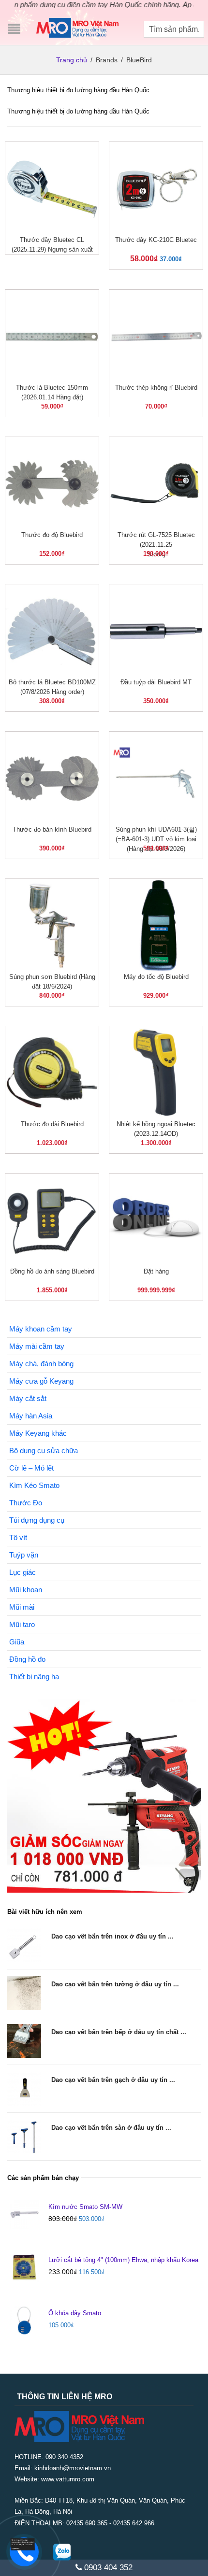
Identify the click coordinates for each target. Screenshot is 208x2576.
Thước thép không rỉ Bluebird (156, 388)
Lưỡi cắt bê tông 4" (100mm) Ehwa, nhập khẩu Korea (123, 2260)
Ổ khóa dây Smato (75, 2313)
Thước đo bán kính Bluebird (52, 829)
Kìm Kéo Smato (34, 1485)
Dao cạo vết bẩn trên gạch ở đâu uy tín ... (113, 2080)
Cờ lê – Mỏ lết (31, 1468)
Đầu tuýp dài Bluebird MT (156, 682)
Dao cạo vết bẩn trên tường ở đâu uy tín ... (115, 1984)
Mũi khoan (26, 1590)
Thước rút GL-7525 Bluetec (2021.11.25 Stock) (156, 545)
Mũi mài (22, 1607)
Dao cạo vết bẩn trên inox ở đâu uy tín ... (112, 1936)
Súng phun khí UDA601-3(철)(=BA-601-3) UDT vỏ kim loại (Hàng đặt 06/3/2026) (156, 839)
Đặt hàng (156, 1271)
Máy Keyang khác (38, 1433)
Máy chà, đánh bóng (41, 1364)
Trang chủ (72, 60)
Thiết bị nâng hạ (34, 1677)
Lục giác (22, 1572)
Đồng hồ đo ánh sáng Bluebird (52, 1271)
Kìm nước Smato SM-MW (85, 2207)
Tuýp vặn (24, 1555)
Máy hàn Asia (31, 1416)
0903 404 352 (107, 2568)
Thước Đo (26, 1503)
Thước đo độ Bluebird (52, 535)
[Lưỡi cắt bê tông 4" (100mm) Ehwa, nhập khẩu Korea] (24, 2267)
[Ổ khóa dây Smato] (24, 2321)
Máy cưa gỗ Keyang (41, 1381)
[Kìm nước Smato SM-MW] (24, 2214)
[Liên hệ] (23, 2544)
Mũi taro (22, 1624)
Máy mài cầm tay (37, 1346)
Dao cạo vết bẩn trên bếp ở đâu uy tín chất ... (119, 2032)
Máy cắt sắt (28, 1398)
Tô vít (18, 1537)
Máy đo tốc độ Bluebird (156, 977)
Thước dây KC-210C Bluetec (156, 240)
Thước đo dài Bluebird (52, 1124)
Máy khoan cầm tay (41, 1329)
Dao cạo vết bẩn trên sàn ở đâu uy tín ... (111, 2128)
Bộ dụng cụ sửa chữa (44, 1451)
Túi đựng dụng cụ (37, 1520)
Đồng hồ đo (27, 1659)
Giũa (17, 1642)
